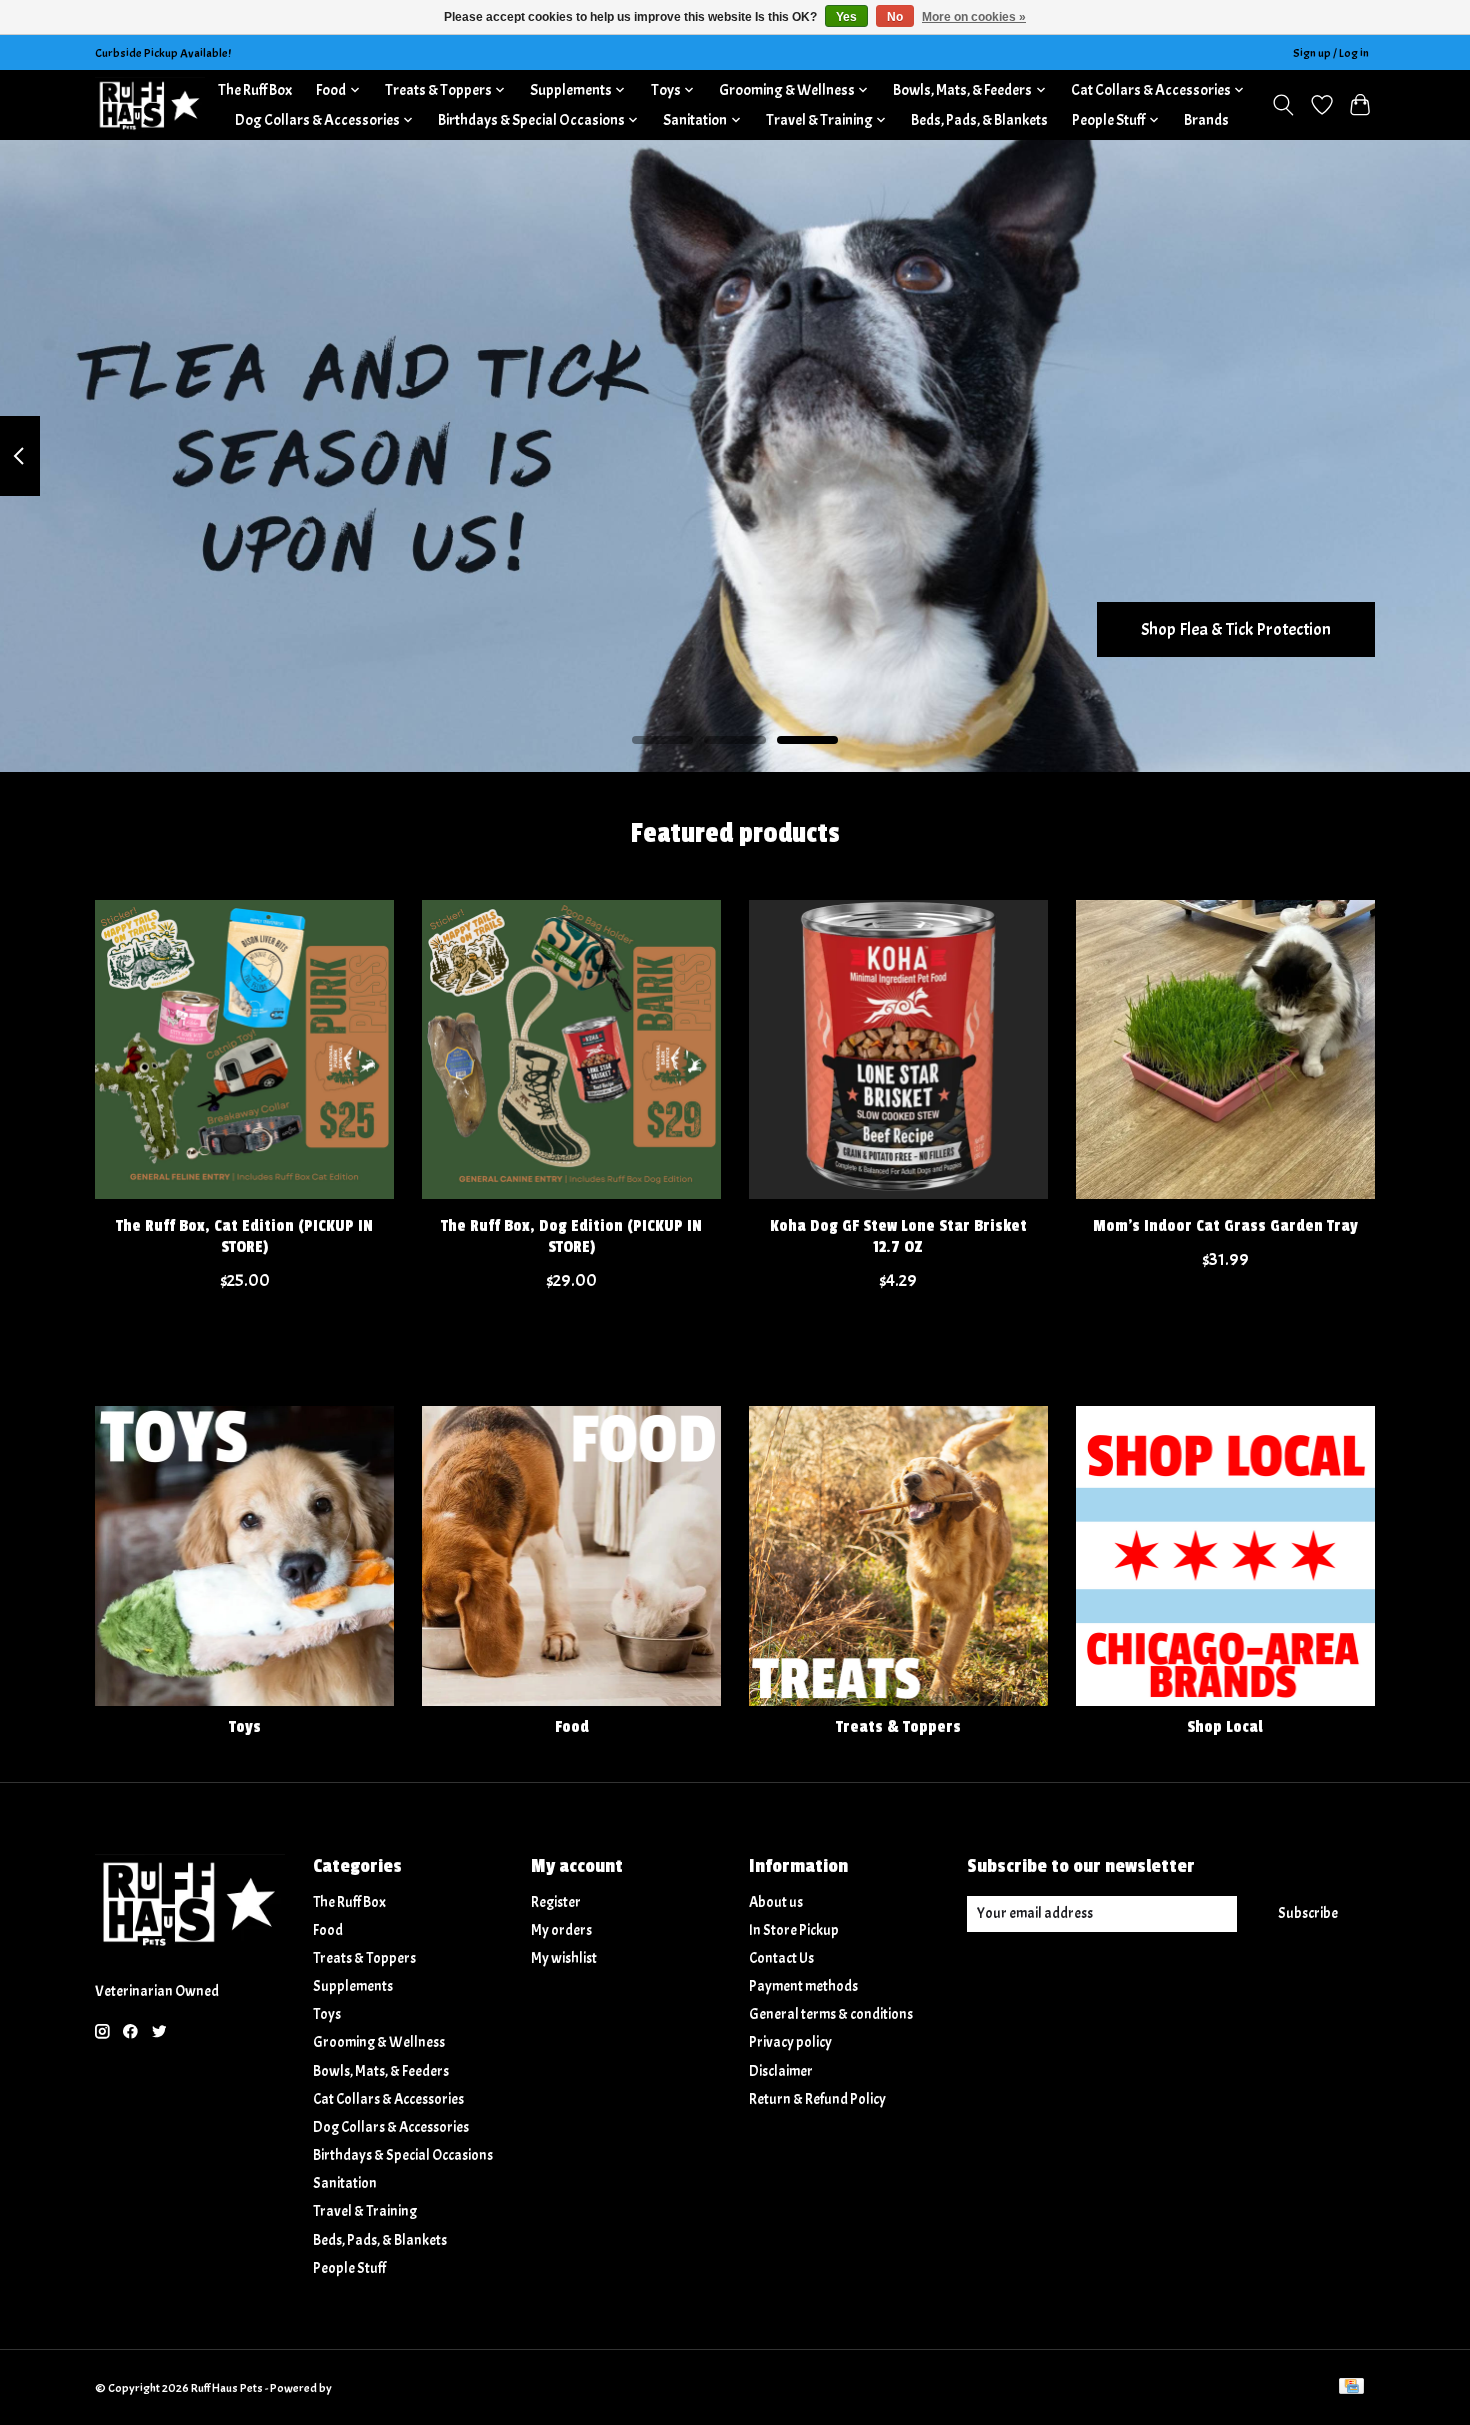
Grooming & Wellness (379, 2042)
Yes (846, 17)
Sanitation (345, 2183)
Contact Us (781, 1958)
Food (572, 1727)
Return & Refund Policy (817, 2099)
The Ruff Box (255, 90)
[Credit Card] (1351, 2388)
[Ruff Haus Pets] (150, 104)
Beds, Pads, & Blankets (979, 120)
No (895, 17)
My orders (561, 1930)
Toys (245, 1727)
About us (776, 1902)
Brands (1206, 120)
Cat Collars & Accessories (388, 2099)
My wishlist (564, 1958)
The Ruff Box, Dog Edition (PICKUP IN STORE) (571, 1235)
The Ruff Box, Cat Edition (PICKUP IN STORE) (244, 1235)
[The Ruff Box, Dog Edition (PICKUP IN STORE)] (571, 1049)
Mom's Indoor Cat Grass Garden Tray (1225, 1225)
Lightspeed (362, 2388)
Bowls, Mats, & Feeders (381, 2071)
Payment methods (803, 1986)
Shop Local (1225, 1727)
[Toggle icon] (1283, 105)
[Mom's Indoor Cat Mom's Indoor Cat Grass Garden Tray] (1225, 1049)
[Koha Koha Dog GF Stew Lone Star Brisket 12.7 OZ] (898, 1049)
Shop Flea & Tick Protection (1236, 628)
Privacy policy (790, 2042)
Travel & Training (365, 2211)
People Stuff (349, 2268)
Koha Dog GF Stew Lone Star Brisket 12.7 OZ (898, 1235)
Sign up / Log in (1331, 53)
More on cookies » (974, 17)
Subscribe (1308, 1913)
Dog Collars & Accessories (391, 2127)
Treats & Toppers (898, 1727)
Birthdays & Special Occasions (403, 2155)
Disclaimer (781, 2071)
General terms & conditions (831, 2014)
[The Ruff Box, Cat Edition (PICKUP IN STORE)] (244, 1049)
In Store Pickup (794, 1930)
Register (556, 1902)
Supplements (353, 1986)
